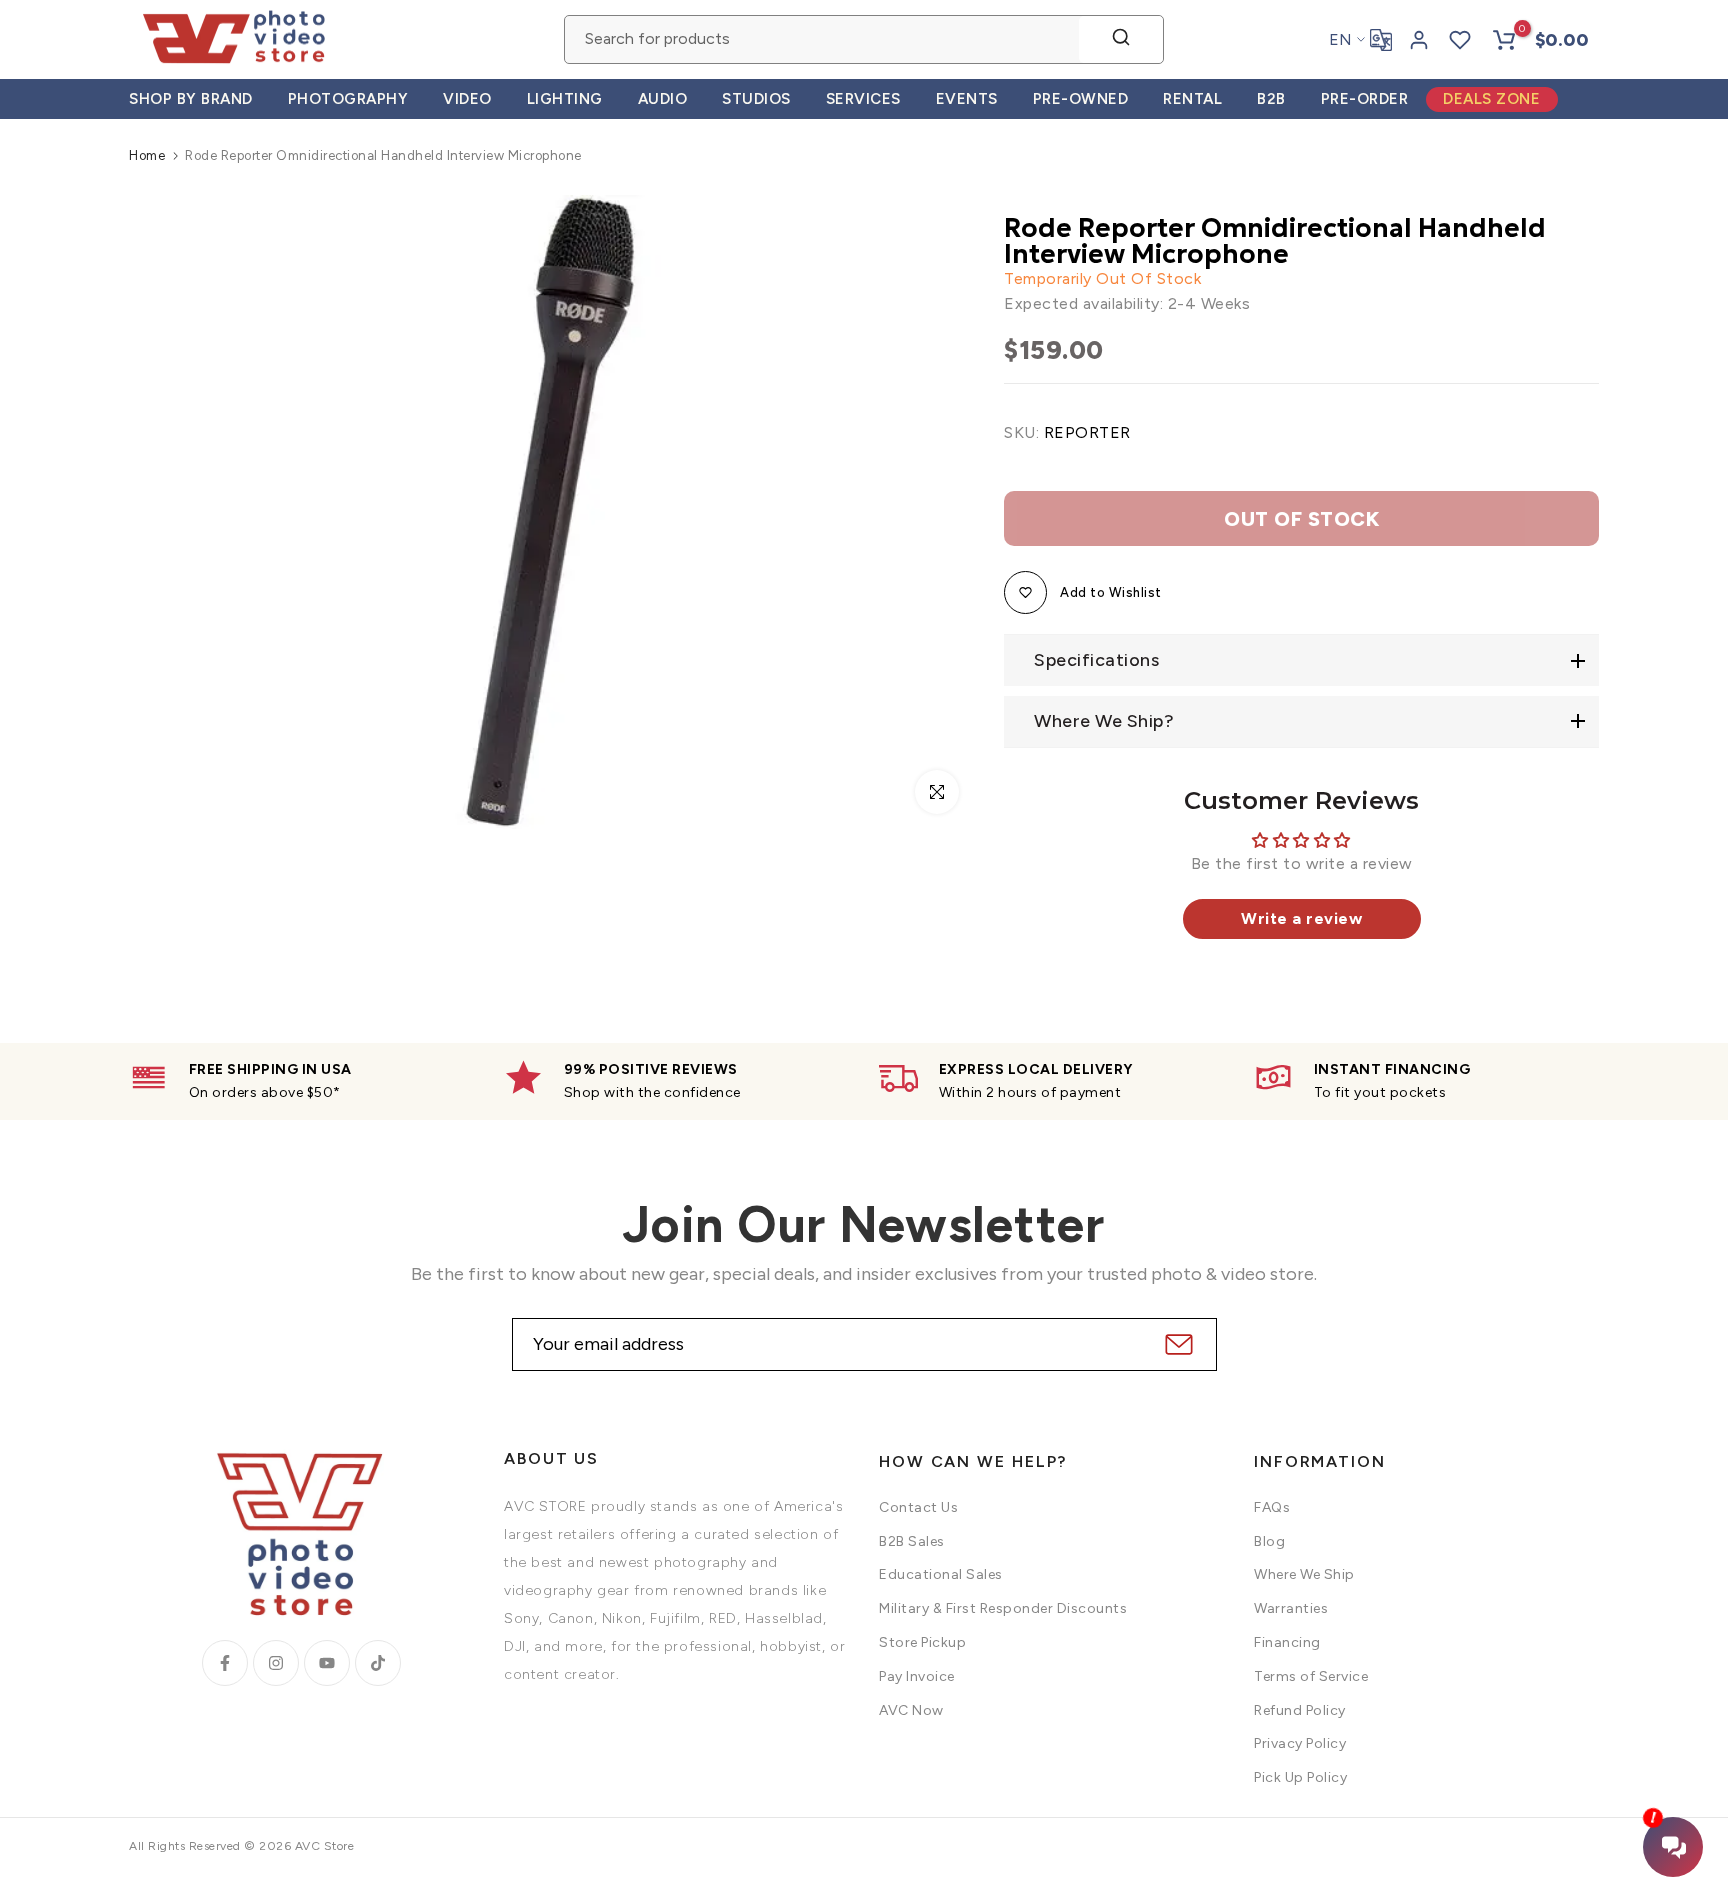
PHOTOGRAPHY (348, 99)
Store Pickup (922, 1642)
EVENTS (967, 99)
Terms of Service (1311, 1676)
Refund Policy (1300, 1710)
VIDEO (467, 99)
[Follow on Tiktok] (378, 1663)
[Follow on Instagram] (276, 1663)
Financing (1287, 1642)
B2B (1271, 99)
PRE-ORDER (1365, 99)
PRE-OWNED (1081, 99)
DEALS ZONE (1491, 99)
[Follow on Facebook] (225, 1663)
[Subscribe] (1176, 1344)
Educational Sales (941, 1574)
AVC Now (911, 1710)
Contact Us (918, 1507)
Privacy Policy (1300, 1743)
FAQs (1272, 1507)
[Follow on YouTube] (327, 1663)
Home (147, 155)
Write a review (1301, 918)
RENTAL (1192, 99)
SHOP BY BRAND (191, 99)
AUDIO (663, 99)
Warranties (1291, 1608)
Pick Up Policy (1300, 1777)
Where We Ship (1304, 1574)
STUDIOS (756, 99)
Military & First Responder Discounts (1003, 1608)
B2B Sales (912, 1541)
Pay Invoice (917, 1676)
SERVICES (863, 99)
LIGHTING (565, 99)
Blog (1269, 1541)
